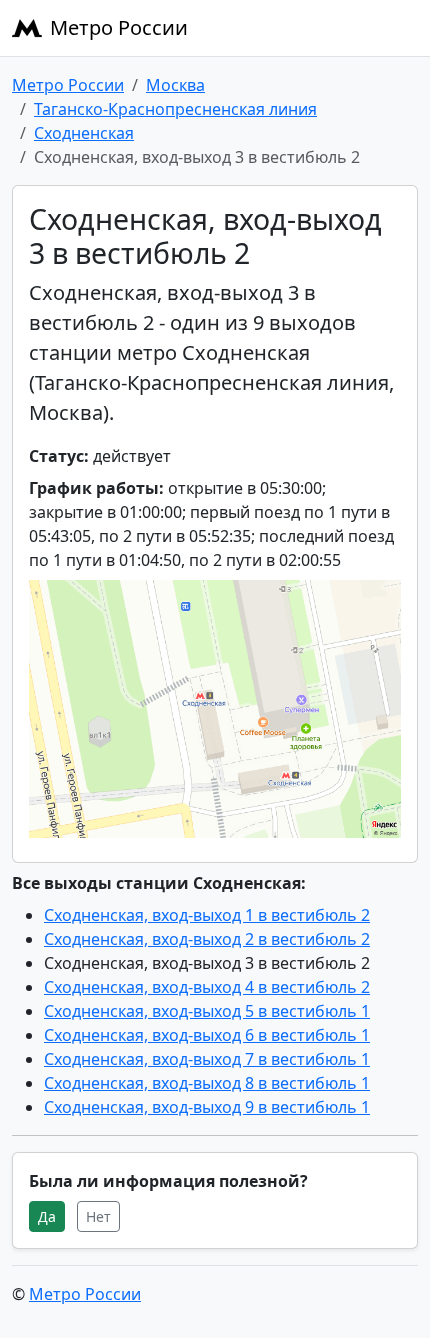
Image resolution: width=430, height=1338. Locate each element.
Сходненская (84, 133)
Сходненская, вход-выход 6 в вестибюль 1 (207, 1035)
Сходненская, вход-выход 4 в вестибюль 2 (207, 987)
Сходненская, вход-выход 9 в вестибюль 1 (207, 1107)
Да (47, 1216)
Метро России (119, 27)
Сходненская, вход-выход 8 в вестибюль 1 (207, 1083)
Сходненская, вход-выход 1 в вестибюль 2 (207, 915)
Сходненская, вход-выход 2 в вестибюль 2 (207, 939)
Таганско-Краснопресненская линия (175, 109)
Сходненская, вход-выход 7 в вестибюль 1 (207, 1059)
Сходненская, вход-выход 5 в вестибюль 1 (207, 1011)
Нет (98, 1216)
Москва (175, 85)
